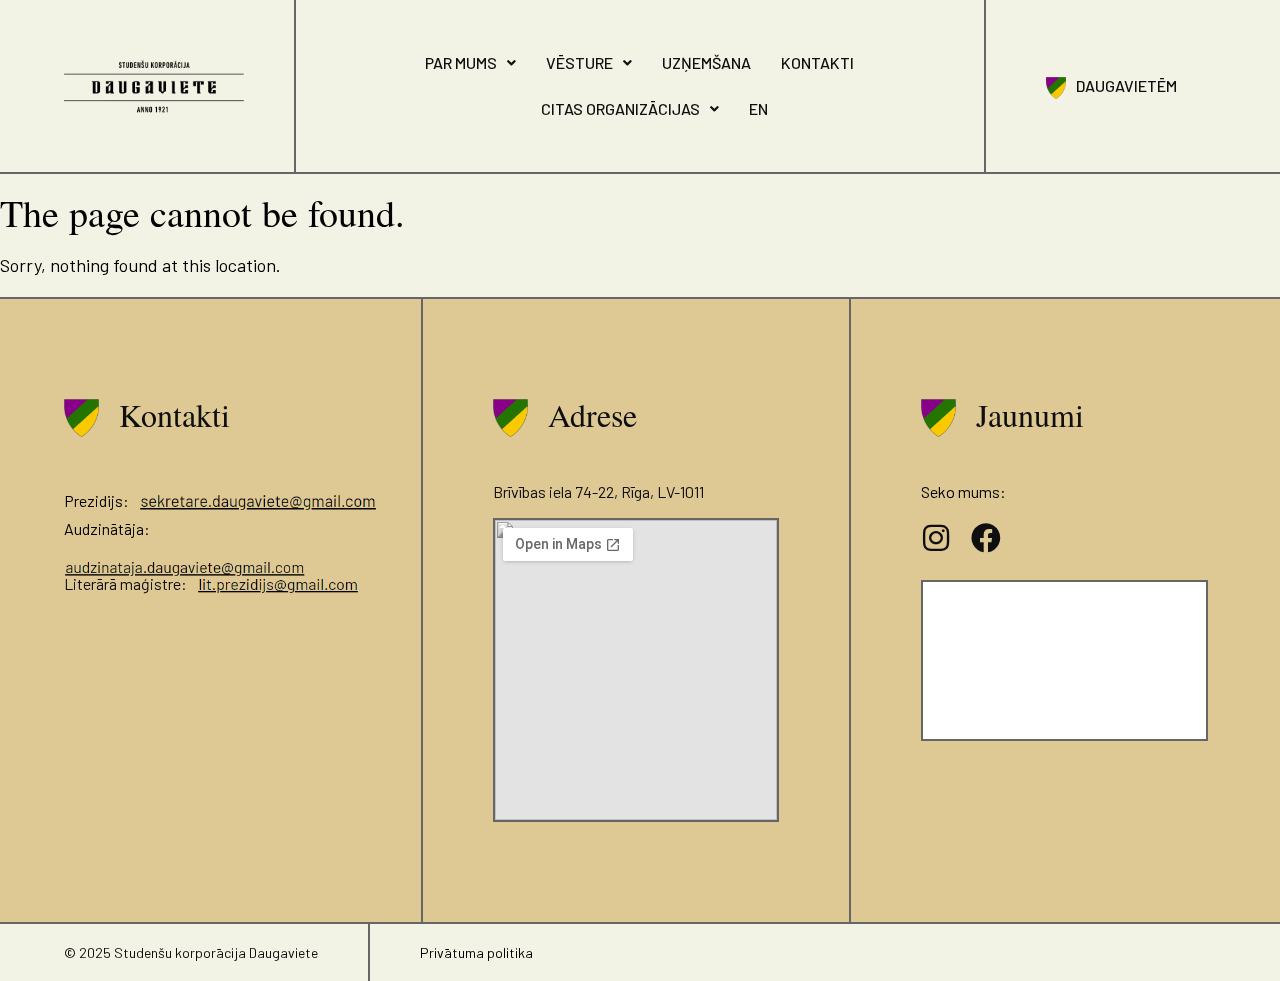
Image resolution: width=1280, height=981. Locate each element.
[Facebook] (986, 538)
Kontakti (817, 62)
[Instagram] (936, 538)
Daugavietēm (1126, 85)
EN (758, 108)
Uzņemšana (706, 62)
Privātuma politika (476, 952)
